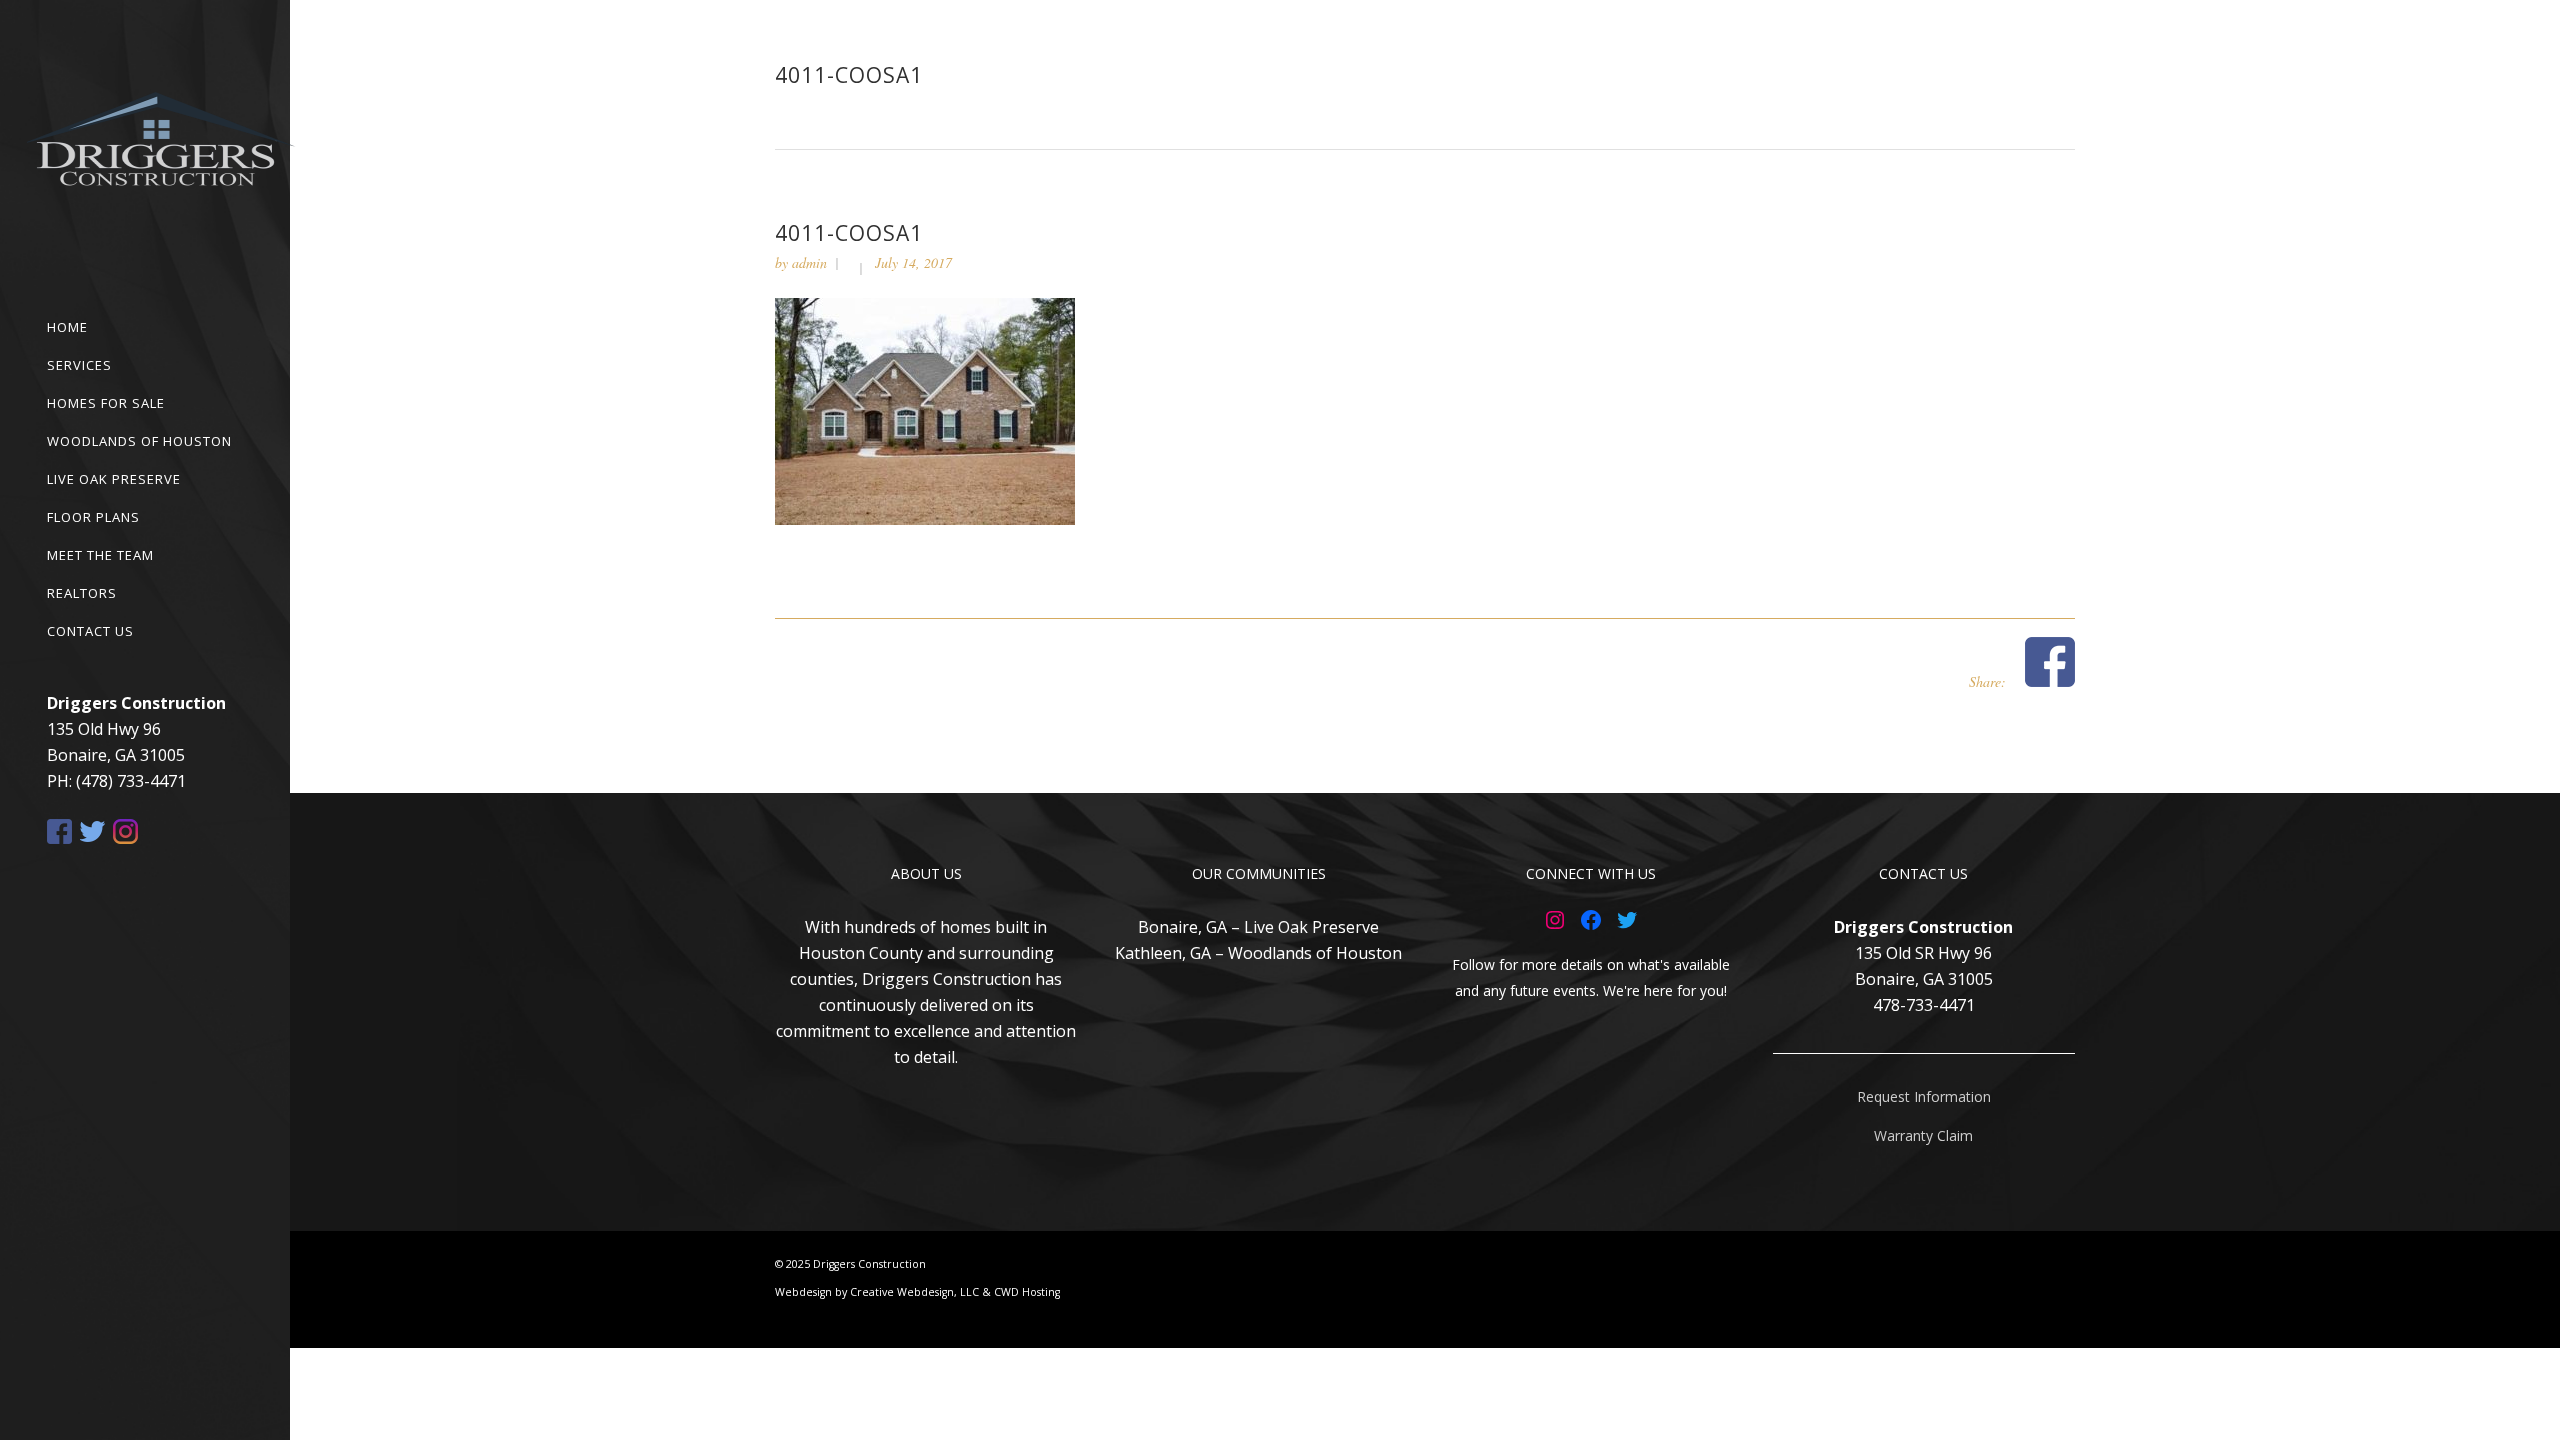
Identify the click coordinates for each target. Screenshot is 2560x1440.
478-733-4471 (1924, 1005)
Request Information (1924, 1096)
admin (809, 262)
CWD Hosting (1027, 1292)
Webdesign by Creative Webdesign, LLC (877, 1292)
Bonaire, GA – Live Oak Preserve (1258, 927)
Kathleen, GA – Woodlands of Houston (1258, 953)
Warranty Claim (1923, 1135)
